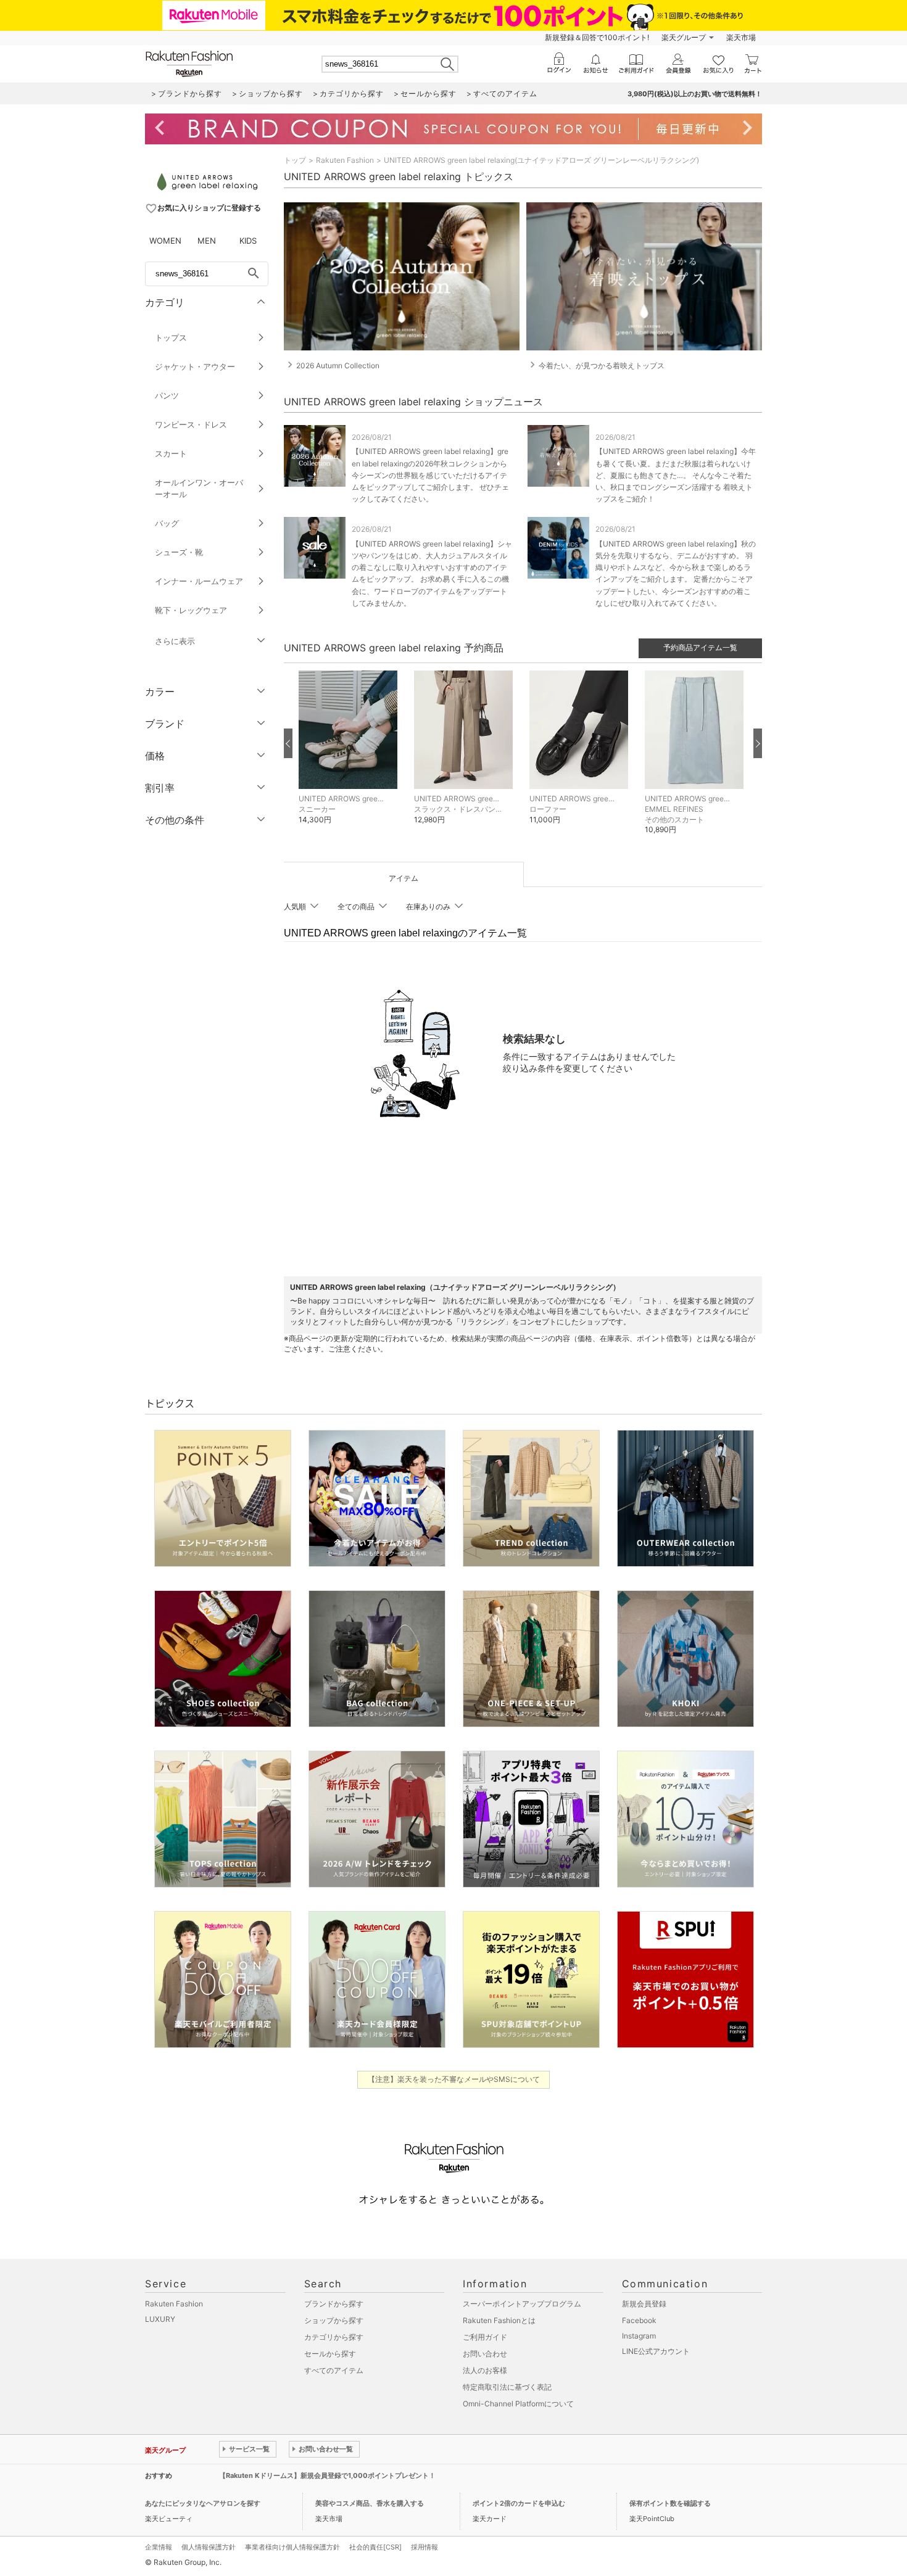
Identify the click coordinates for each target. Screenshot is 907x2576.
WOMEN (165, 241)
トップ (295, 160)
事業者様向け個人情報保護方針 (292, 2547)
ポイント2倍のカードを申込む (519, 2503)
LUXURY (160, 2319)
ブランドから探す (334, 2304)
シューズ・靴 (179, 552)
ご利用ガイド (485, 2337)
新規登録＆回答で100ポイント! (597, 37)
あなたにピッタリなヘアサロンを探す (203, 2503)
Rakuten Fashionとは (499, 2320)
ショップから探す (334, 2320)
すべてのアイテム (334, 2370)
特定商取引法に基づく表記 (507, 2387)
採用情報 (425, 2547)
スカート (171, 453)
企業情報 (159, 2547)
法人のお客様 (485, 2370)
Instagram (639, 2336)
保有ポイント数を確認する (670, 2503)
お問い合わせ (485, 2354)
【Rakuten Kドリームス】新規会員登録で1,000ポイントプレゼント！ (327, 2475)
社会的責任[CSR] (375, 2547)
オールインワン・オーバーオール (199, 488)
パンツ (167, 395)
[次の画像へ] (758, 743)
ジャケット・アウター (195, 366)
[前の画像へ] (288, 743)
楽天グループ (684, 37)
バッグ (167, 523)
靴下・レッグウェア (191, 610)
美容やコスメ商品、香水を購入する (370, 2503)
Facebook (639, 2320)
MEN (207, 241)
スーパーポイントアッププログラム (522, 2304)
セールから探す (330, 2354)
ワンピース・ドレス (191, 424)
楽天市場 (741, 37)
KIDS (248, 241)
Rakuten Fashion (345, 160)
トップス (171, 337)
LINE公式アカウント (656, 2351)
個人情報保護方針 (209, 2547)
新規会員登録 (644, 2304)
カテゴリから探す (334, 2337)
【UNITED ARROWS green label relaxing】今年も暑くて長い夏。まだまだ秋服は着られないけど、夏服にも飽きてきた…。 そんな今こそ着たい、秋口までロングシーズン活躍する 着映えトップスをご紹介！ (676, 475)
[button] (350, 757)
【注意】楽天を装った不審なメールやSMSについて (454, 2079)
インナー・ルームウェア (199, 581)
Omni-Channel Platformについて (518, 2404)
